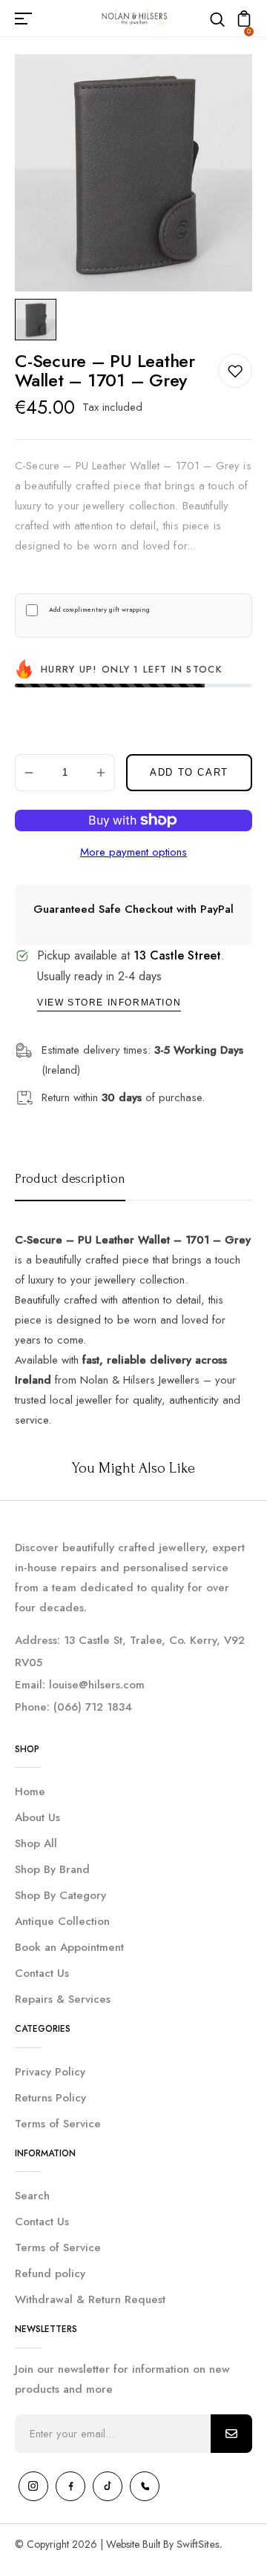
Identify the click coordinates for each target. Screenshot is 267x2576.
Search (32, 2196)
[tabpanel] (39, 320)
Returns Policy (50, 2098)
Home (30, 1791)
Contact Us (42, 1973)
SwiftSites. (200, 2544)
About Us (37, 1817)
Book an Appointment (69, 1947)
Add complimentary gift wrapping (99, 610)
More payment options (133, 852)
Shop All (36, 1843)
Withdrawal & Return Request (90, 2299)
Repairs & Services (63, 1999)
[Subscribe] (231, 2434)
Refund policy (50, 2273)
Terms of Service (58, 2124)
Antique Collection (62, 1921)
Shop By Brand (52, 1869)
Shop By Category (60, 1895)
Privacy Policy (50, 2072)
